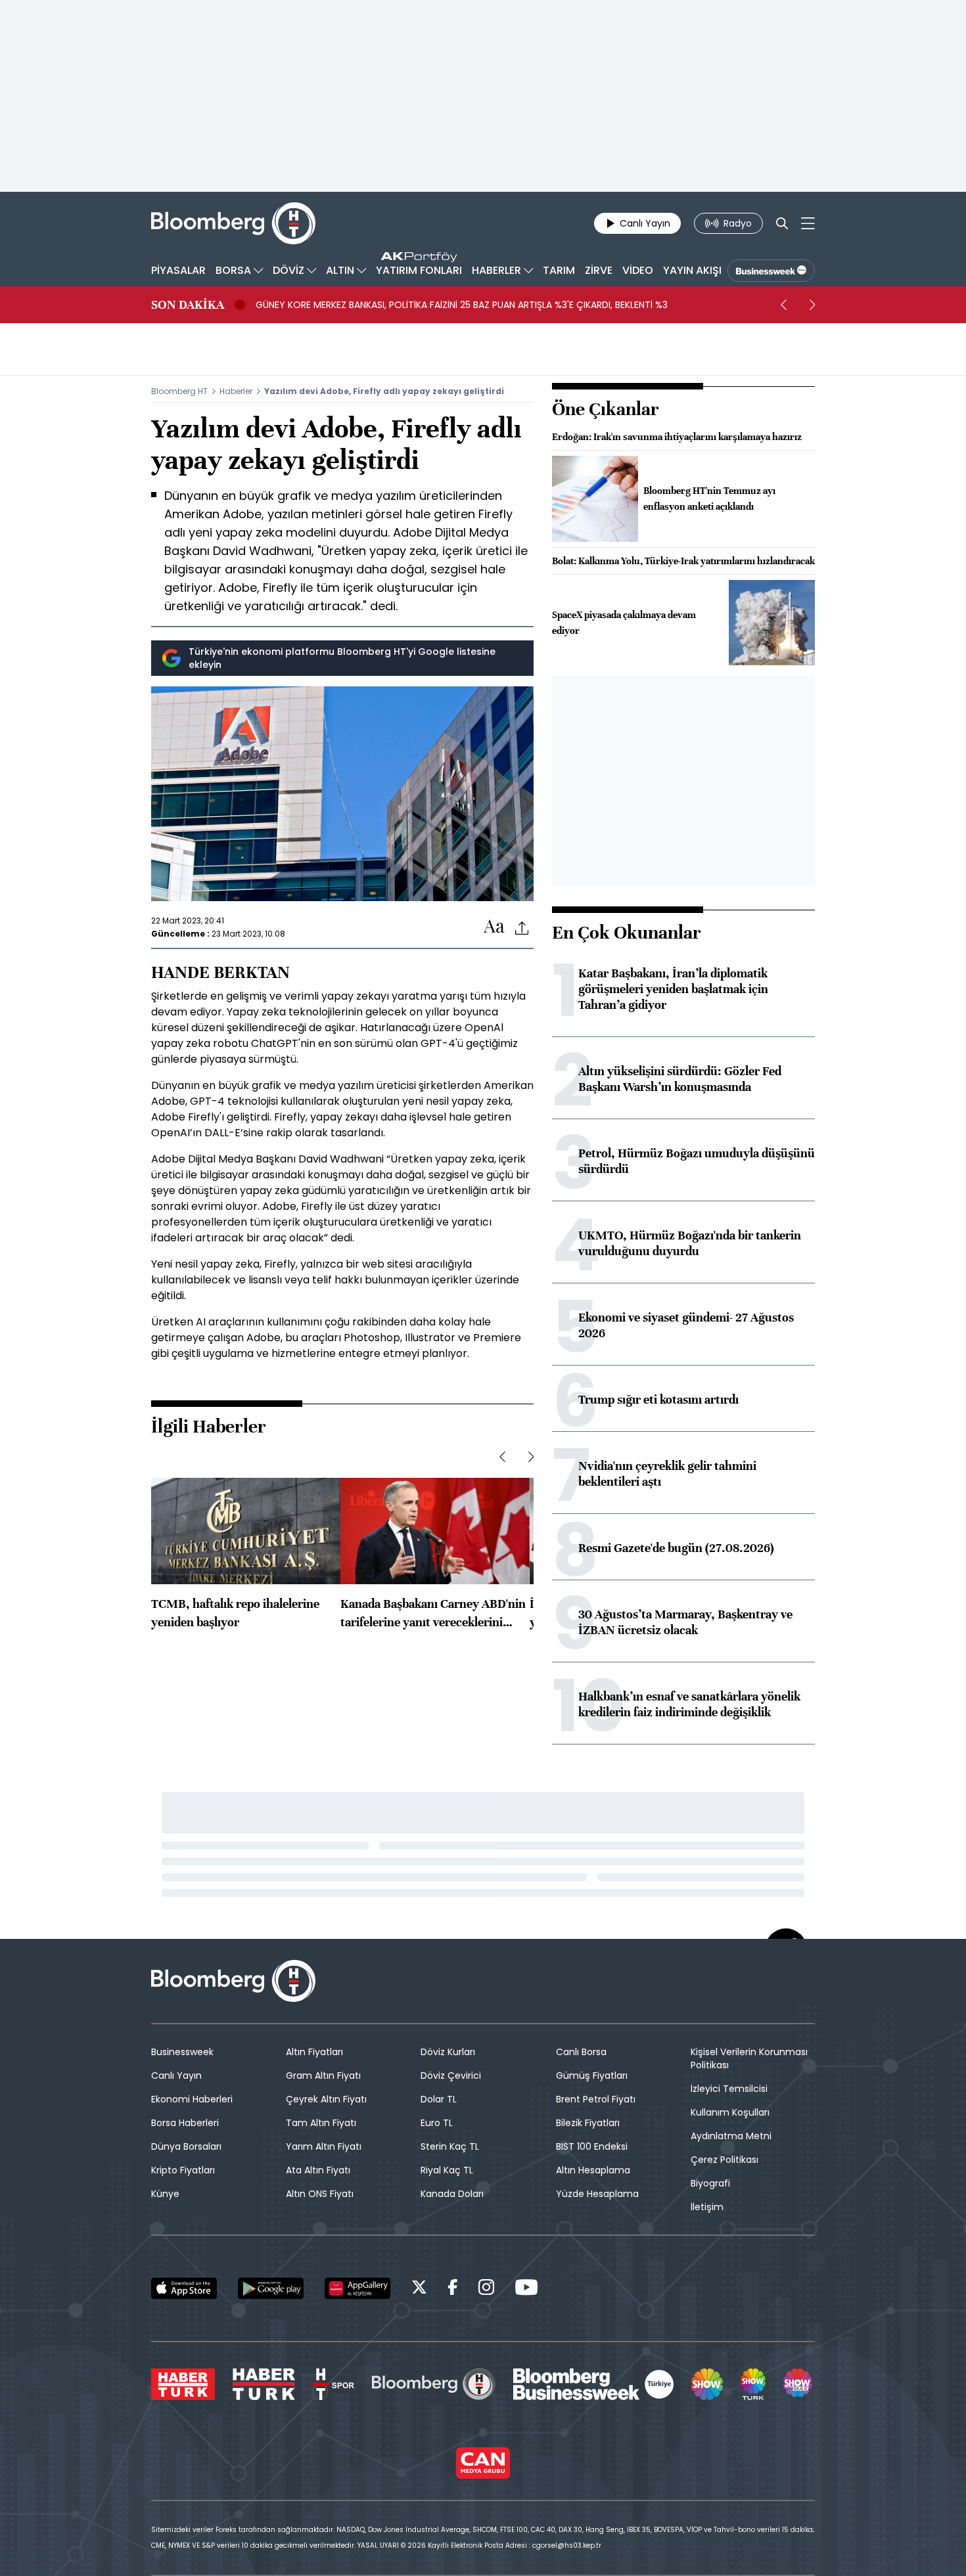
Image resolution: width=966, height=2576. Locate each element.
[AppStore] (184, 2288)
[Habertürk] (183, 2384)
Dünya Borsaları (186, 2146)
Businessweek (182, 2052)
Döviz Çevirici (451, 2076)
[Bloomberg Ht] (434, 2384)
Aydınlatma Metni (731, 2136)
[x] (419, 2289)
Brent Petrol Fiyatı (596, 2099)
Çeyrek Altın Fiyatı (326, 2099)
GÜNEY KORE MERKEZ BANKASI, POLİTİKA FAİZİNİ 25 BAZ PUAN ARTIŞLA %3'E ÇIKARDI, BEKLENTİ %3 (462, 305)
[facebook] (453, 2289)
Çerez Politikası (724, 2160)
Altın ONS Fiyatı (320, 2194)
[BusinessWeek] (771, 271)
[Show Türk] (753, 2384)
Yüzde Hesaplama (597, 2194)
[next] (812, 305)
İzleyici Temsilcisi (729, 2089)
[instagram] (486, 2289)
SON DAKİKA (188, 305)
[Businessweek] (593, 2384)
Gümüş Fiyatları (592, 2076)
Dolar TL (439, 2099)
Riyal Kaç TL (447, 2170)
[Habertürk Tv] (264, 2384)
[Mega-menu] (808, 223)
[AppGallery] (357, 2288)
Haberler (236, 391)
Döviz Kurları (448, 2052)
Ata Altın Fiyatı (318, 2170)
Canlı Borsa (581, 2052)
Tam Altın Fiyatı (321, 2123)
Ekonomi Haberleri (192, 2099)
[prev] (783, 305)
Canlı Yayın (176, 2076)
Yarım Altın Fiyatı (324, 2146)
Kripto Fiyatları (183, 2170)
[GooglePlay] (271, 2288)
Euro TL (437, 2123)
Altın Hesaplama (593, 2170)
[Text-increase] (494, 927)
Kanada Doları (452, 2194)
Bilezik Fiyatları (588, 2123)
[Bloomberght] (233, 223)
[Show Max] (799, 2384)
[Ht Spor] (333, 2384)
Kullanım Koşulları (730, 2112)
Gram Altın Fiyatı (323, 2076)
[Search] (782, 223)
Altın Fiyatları (314, 2052)
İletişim (707, 2207)
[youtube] (526, 2289)
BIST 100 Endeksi (592, 2146)
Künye (165, 2194)
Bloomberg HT (179, 391)
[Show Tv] (707, 2384)
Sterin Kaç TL (450, 2146)
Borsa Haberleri (185, 2123)
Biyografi (710, 2183)
